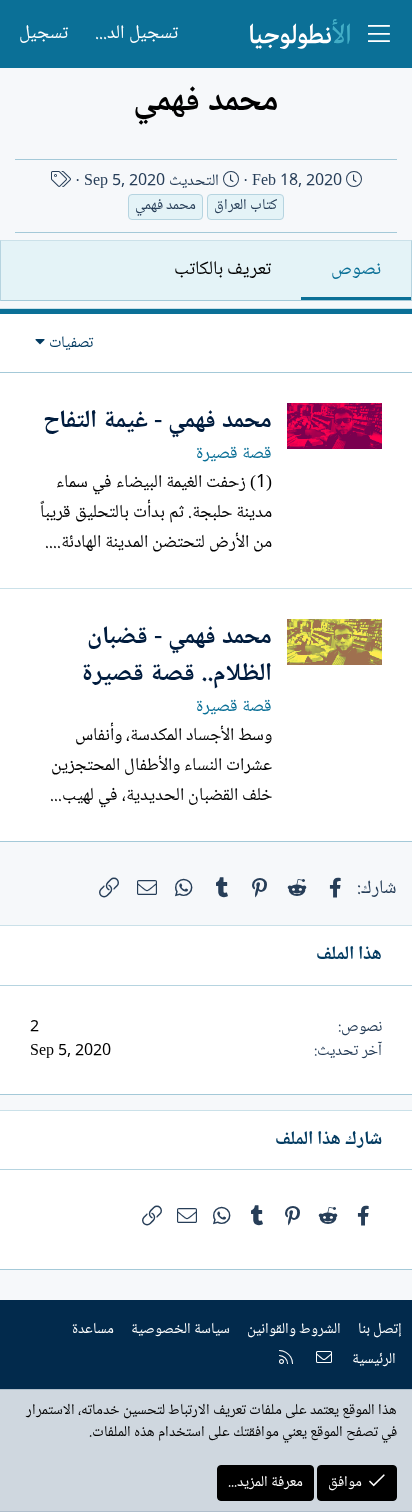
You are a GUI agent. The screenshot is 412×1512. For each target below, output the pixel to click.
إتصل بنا (380, 1330)
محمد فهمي (165, 206)
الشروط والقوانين (294, 1330)
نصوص (356, 270)
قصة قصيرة (234, 454)
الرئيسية (374, 1360)
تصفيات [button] (71, 343)
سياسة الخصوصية (180, 1330)
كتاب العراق (245, 206)
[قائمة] (379, 34)
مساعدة (93, 1330)
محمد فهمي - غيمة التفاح (157, 421)
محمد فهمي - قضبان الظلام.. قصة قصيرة (177, 656)
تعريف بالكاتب (222, 270)
